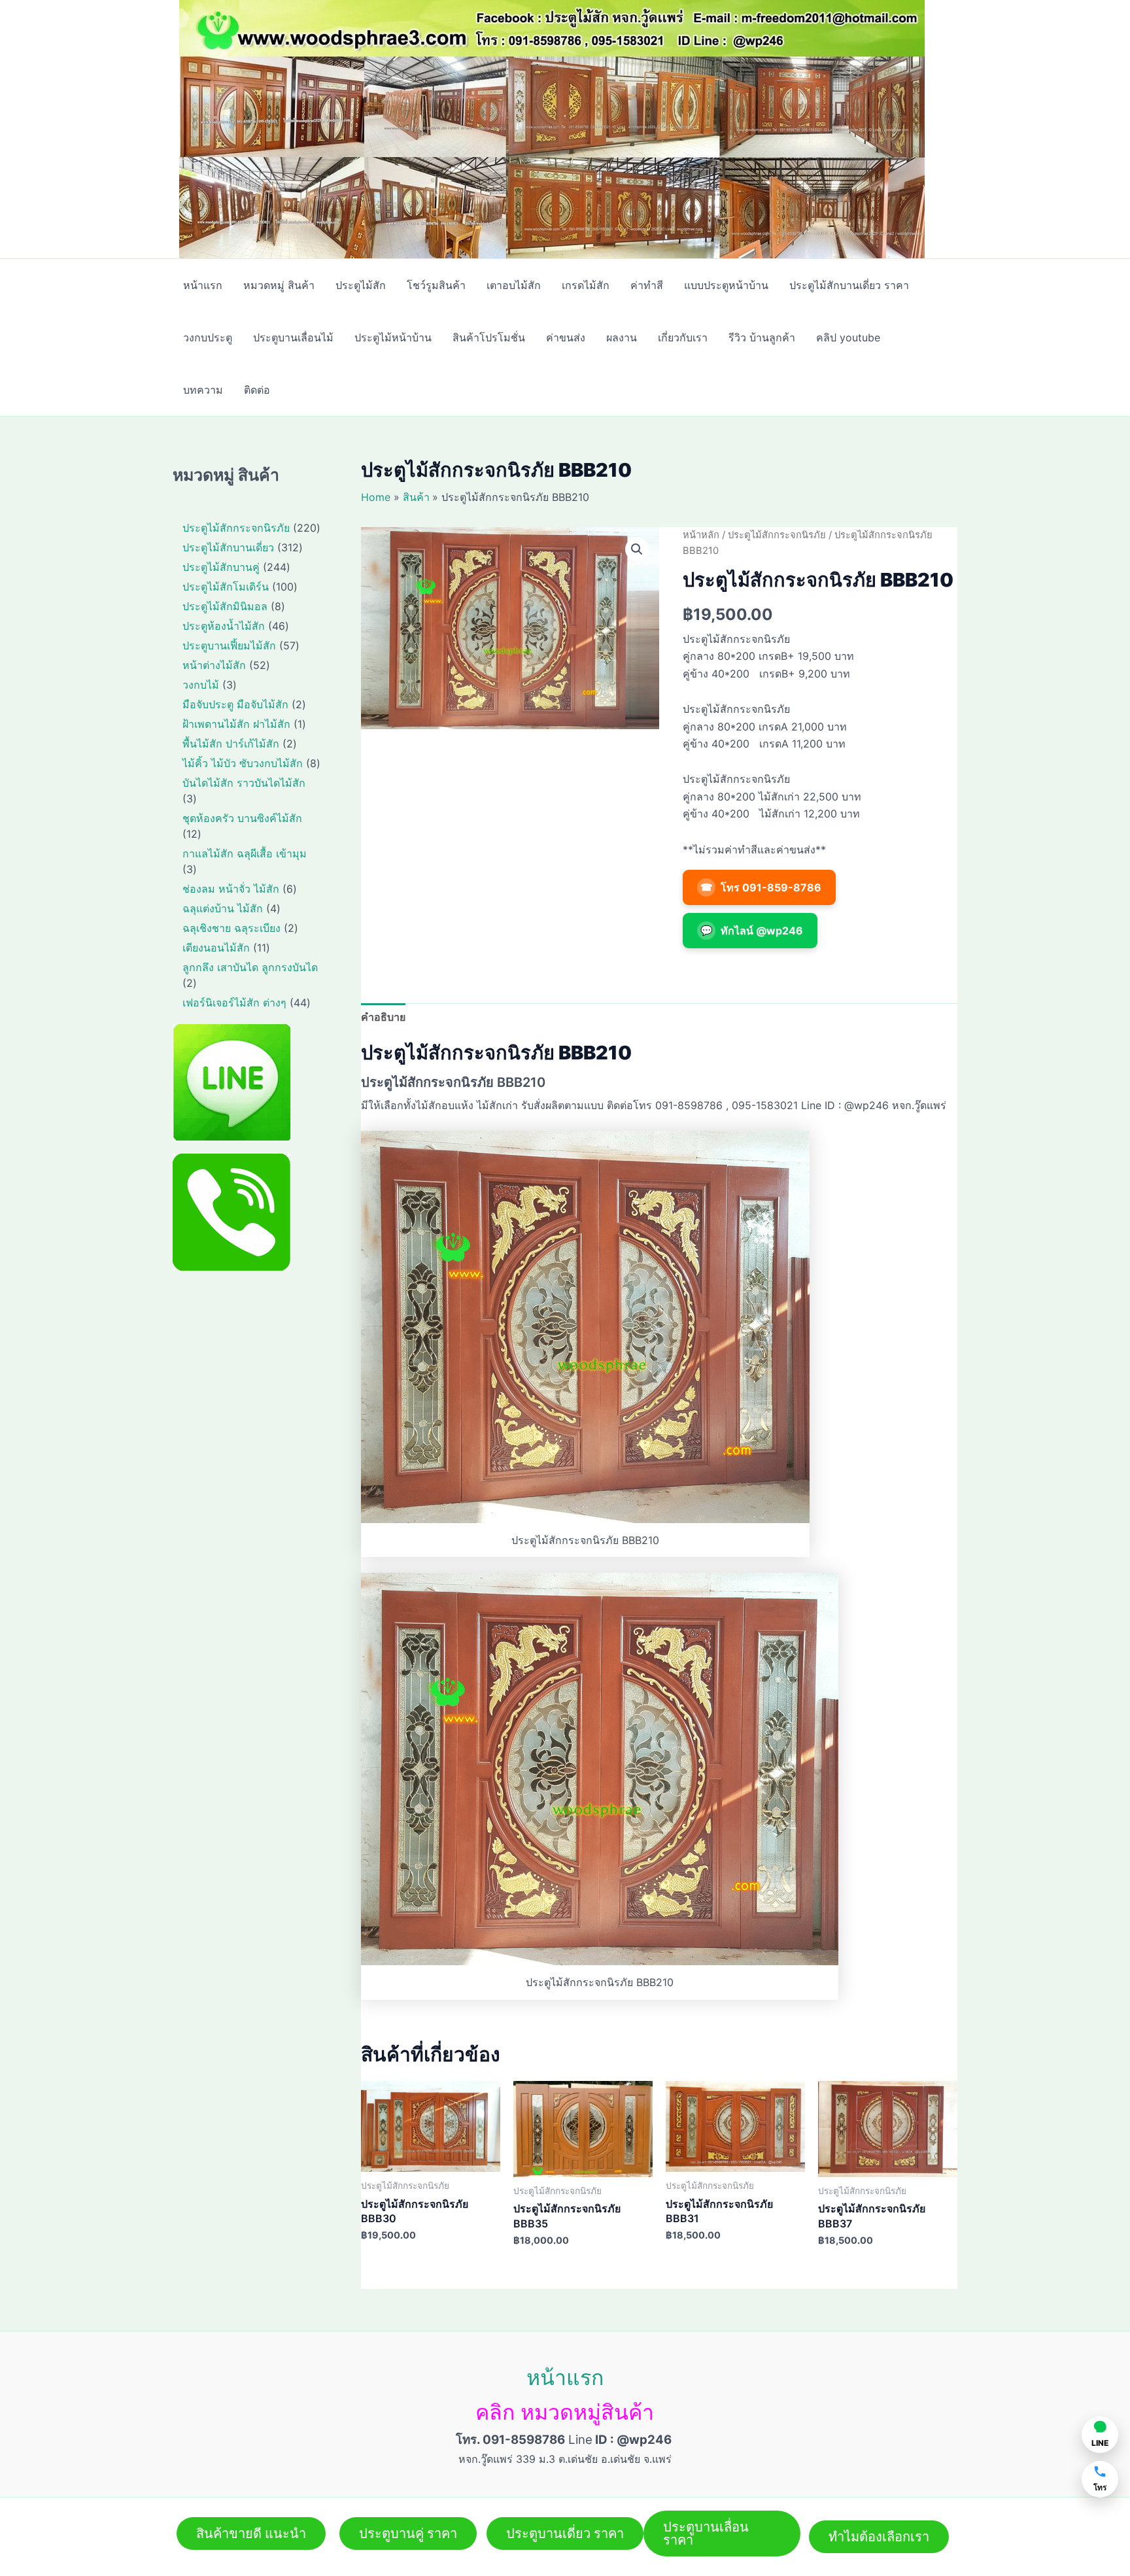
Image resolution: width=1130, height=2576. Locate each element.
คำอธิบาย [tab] (383, 1017)
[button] (637, 549)
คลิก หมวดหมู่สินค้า (565, 2412)
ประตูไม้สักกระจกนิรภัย (777, 535)
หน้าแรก (565, 2378)
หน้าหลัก (701, 535)
